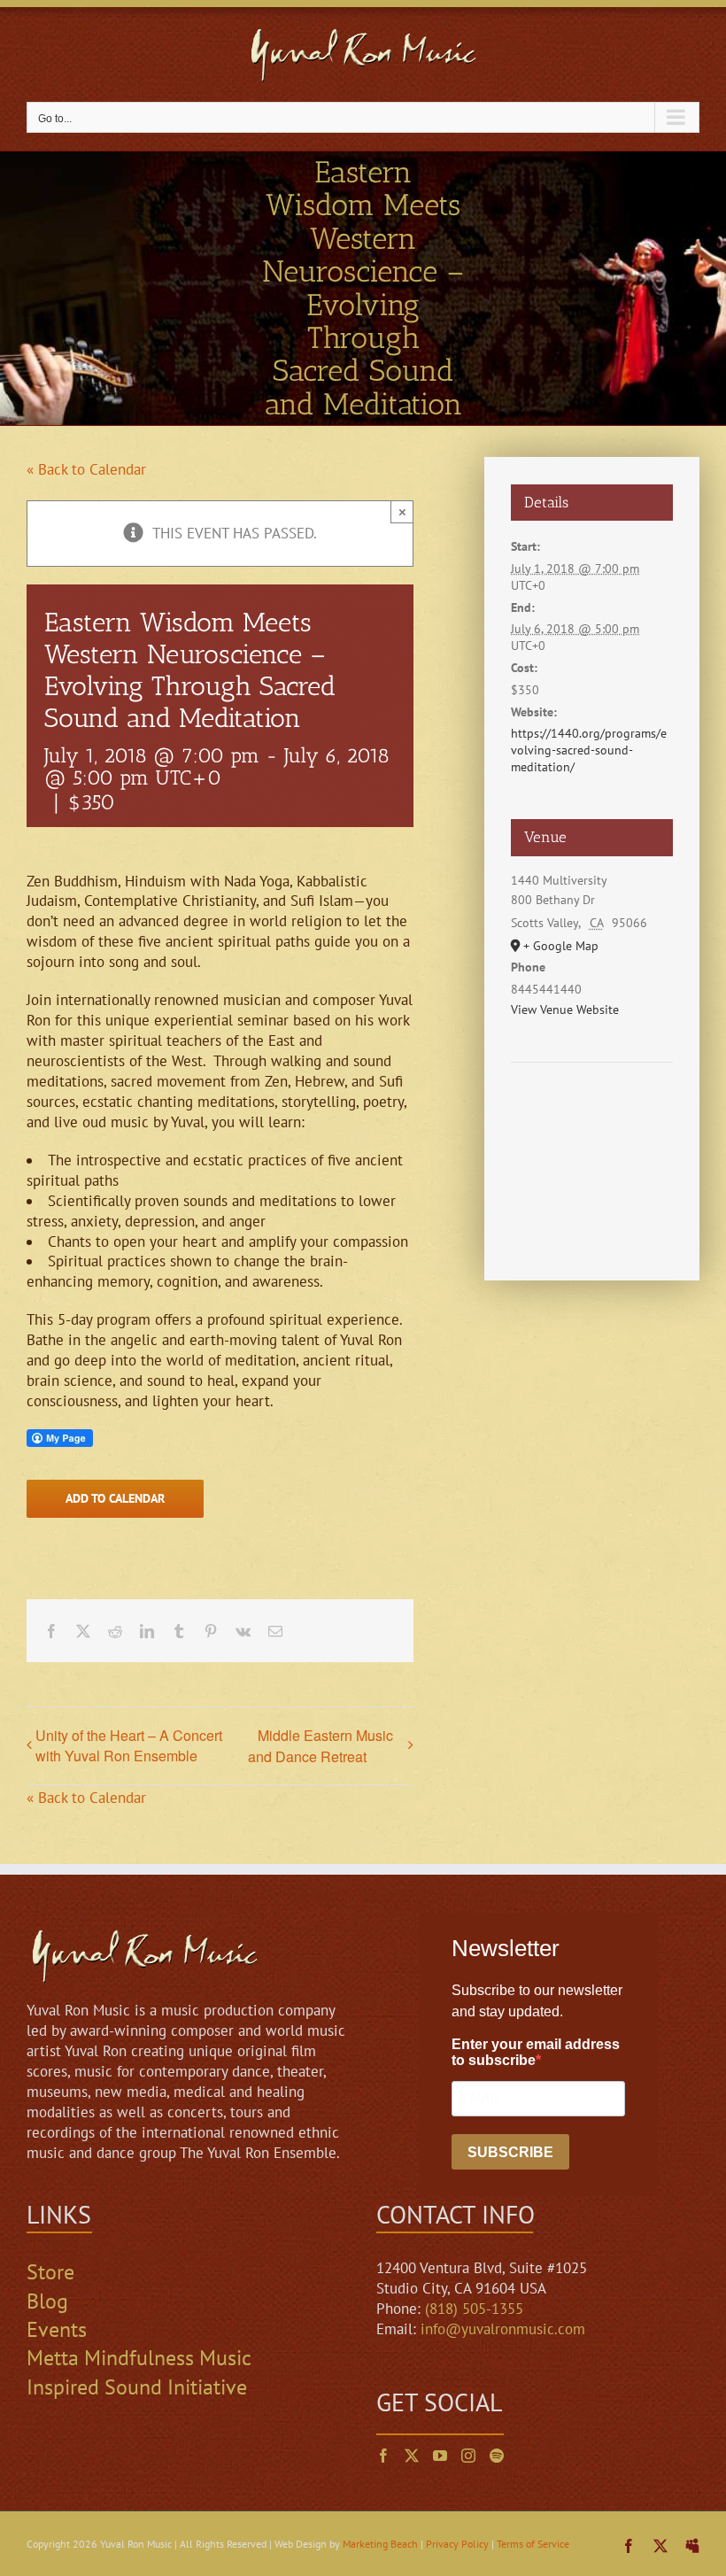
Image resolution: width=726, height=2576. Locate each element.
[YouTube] (440, 2456)
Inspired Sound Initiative (137, 2387)
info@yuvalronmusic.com (503, 2329)
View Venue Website (565, 1010)
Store (50, 2272)
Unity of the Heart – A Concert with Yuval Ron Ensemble (129, 1745)
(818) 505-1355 (474, 2309)
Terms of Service (533, 2544)
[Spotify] (497, 2456)
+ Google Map (561, 946)
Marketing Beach (380, 2544)
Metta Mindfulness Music (139, 2358)
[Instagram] (468, 2456)
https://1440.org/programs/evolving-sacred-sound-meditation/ (589, 750)
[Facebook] (383, 2456)
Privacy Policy (457, 2544)
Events (57, 2329)
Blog (47, 2301)
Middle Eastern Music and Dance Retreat (321, 1746)
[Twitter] (412, 2456)
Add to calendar (115, 1499)
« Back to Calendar (86, 469)
